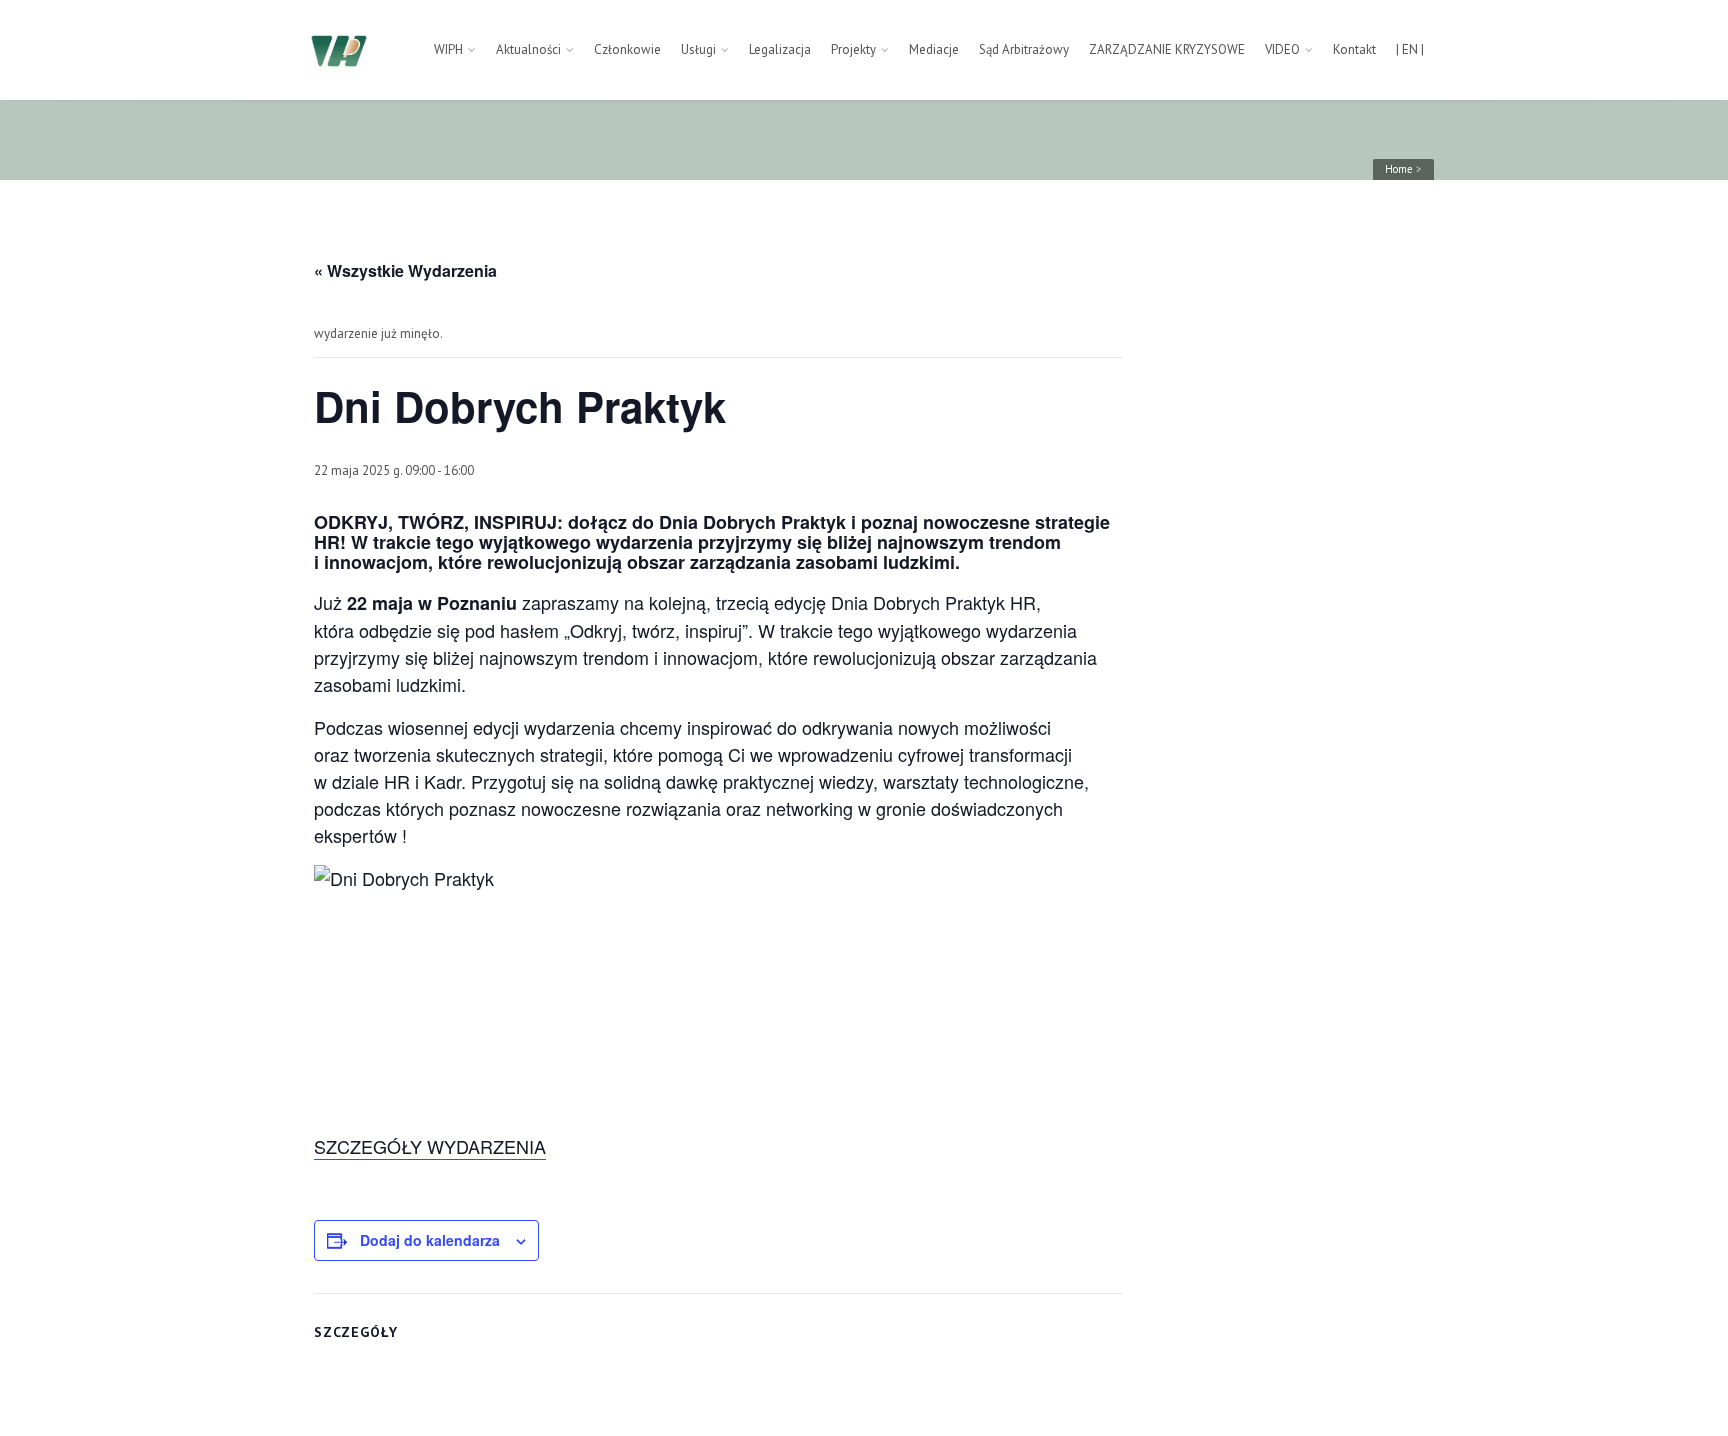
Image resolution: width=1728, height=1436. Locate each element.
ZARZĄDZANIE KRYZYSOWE (1167, 49)
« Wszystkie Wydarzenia (405, 270)
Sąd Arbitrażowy (1024, 49)
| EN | (1410, 49)
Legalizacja (780, 49)
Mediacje (934, 49)
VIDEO (1282, 49)
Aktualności (528, 49)
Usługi (698, 49)
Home (1399, 169)
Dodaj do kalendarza (430, 1240)
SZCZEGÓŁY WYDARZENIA (430, 1146)
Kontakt (1354, 49)
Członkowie (627, 49)
